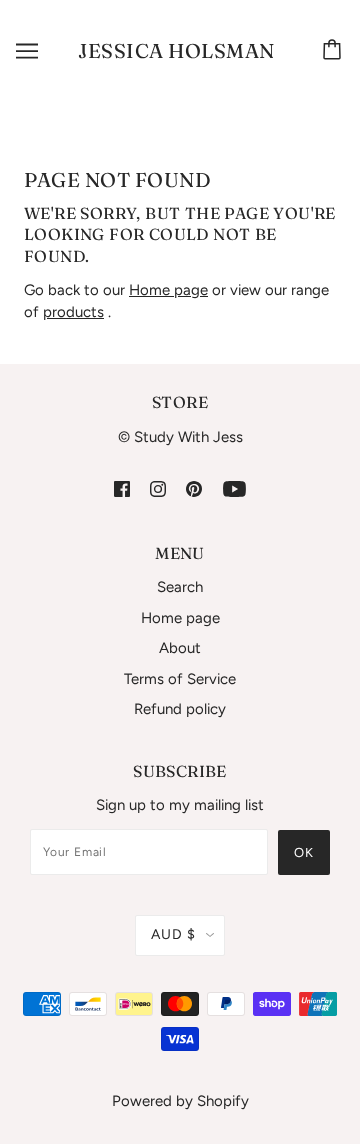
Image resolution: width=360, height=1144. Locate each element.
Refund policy (180, 709)
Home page (168, 290)
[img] (122, 487)
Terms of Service (180, 679)
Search (180, 587)
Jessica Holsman (176, 50)
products (73, 312)
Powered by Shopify (180, 1101)
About (180, 648)
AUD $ (173, 934)
